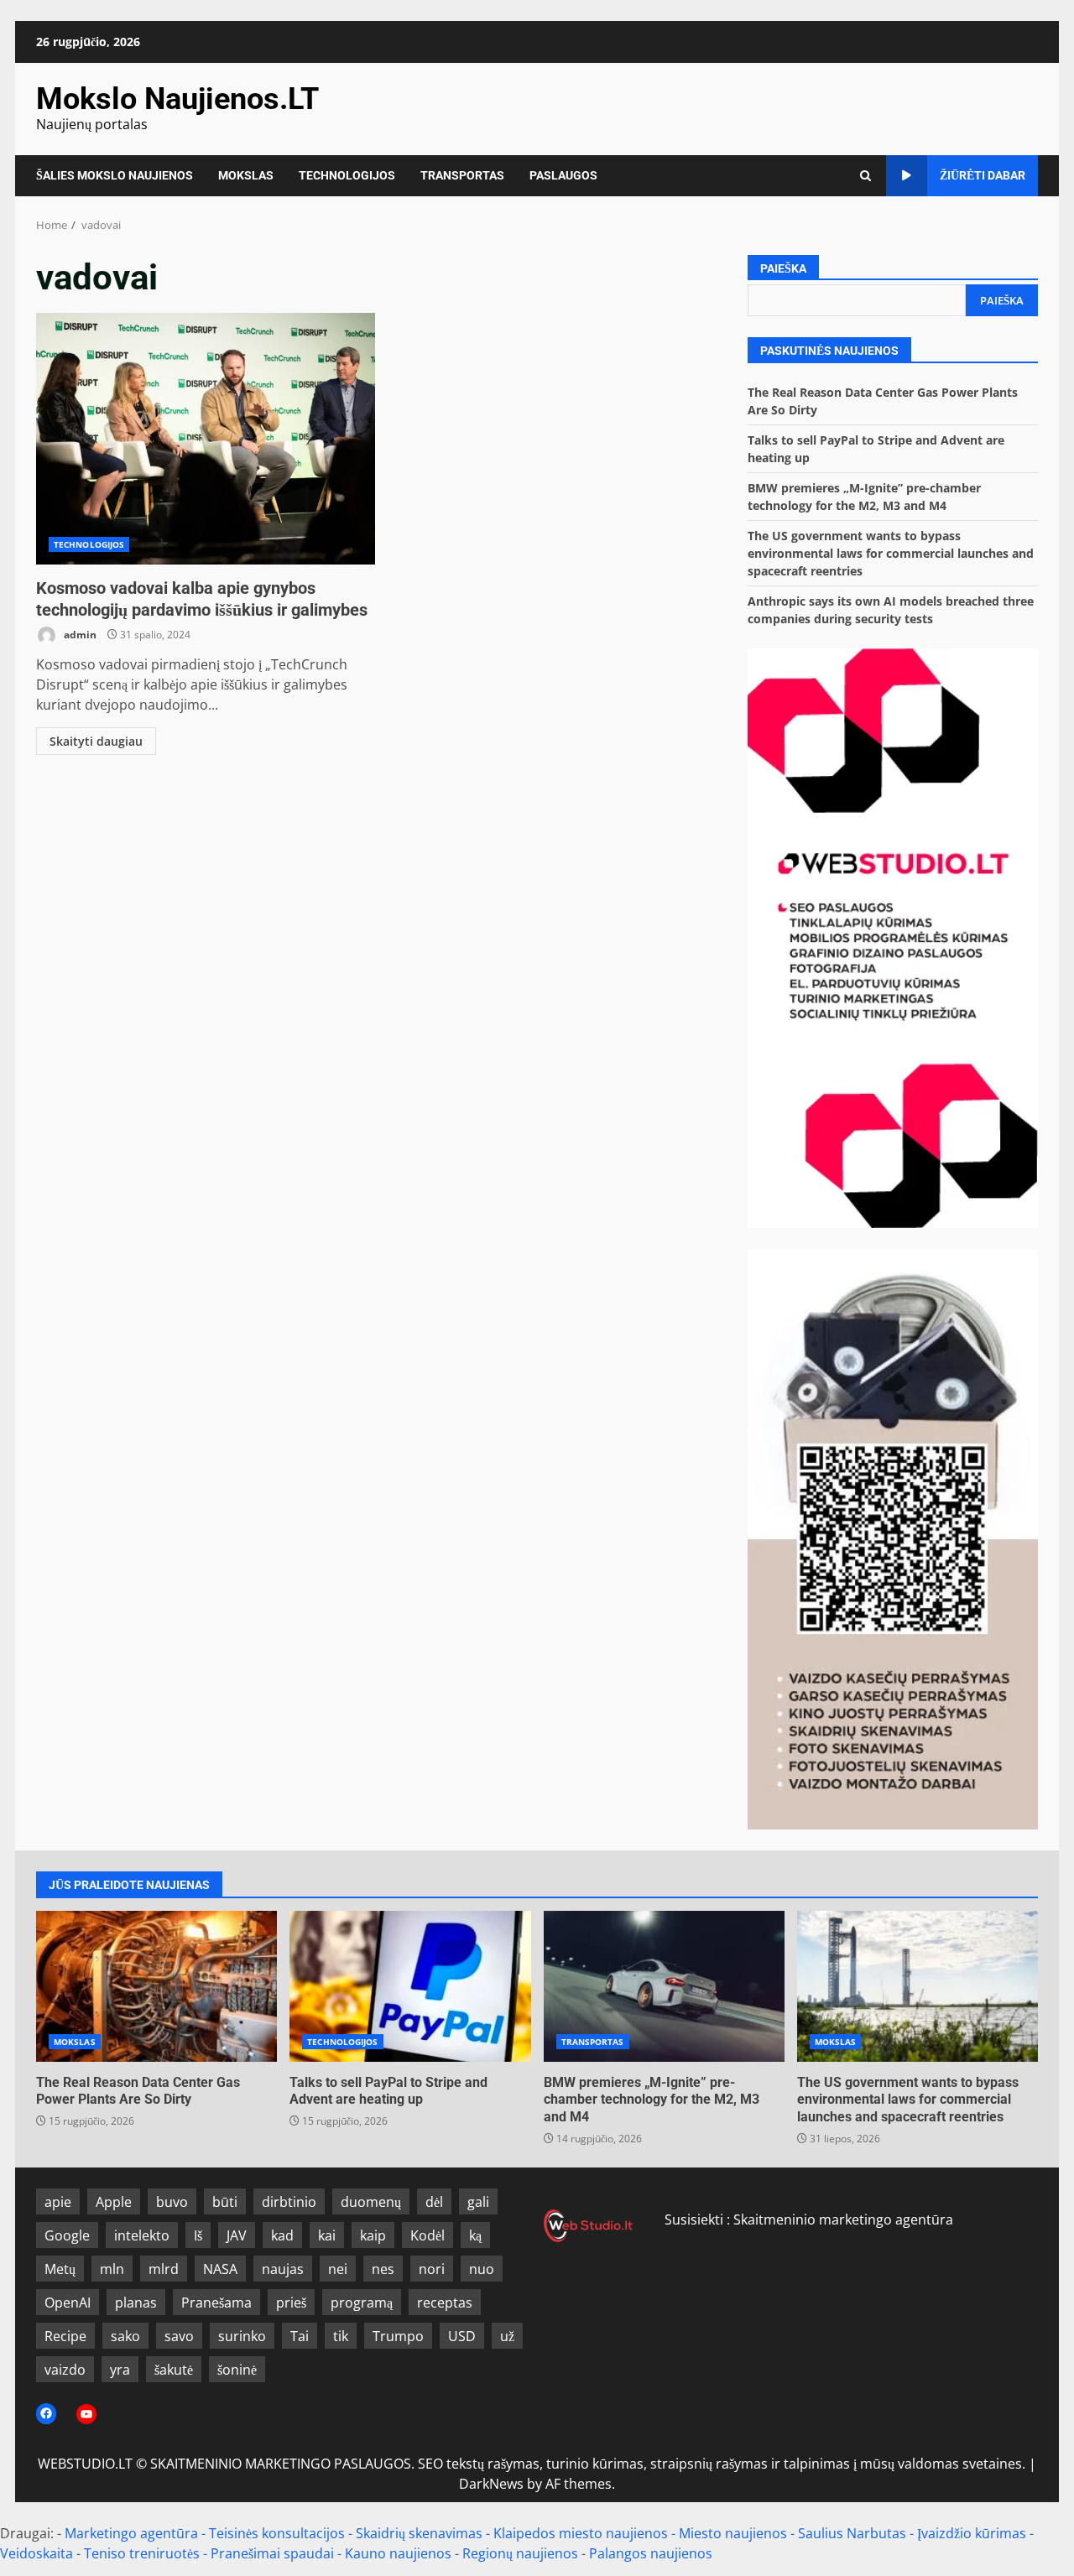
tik (341, 2336)
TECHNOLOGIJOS (347, 175)
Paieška (783, 268)
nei (338, 2269)
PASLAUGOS (563, 175)
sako (125, 2336)
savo (179, 2336)
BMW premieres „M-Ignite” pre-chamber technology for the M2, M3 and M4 (664, 1986)
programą (362, 2303)
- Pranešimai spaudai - (274, 2553)
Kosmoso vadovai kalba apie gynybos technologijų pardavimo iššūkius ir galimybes (206, 439)
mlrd (164, 2269)
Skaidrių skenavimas (419, 2533)
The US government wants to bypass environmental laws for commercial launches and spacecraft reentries (891, 553)
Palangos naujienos (651, 2553)
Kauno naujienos (398, 2553)
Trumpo (398, 2336)
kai (327, 2235)
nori (432, 2269)
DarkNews (491, 2484)
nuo (482, 2269)
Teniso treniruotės (142, 2553)
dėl (434, 2202)
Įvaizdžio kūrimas (972, 2533)
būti (225, 2202)
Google (67, 2235)
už (507, 2336)
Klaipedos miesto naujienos (581, 2533)
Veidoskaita (36, 2553)
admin (79, 635)
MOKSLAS (246, 175)
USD (462, 2336)
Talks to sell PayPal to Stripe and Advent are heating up (410, 1986)
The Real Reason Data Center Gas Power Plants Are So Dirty (156, 1986)
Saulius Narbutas (852, 2533)
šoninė (237, 2370)
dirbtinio (289, 2202)
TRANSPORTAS (462, 175)
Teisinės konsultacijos (277, 2533)
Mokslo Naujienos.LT (177, 99)
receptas (445, 2303)
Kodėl (428, 2235)
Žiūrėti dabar (983, 175)
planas (136, 2303)
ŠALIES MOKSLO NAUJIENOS (115, 175)
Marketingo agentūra (131, 2533)
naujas (283, 2269)
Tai (300, 2336)
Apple (114, 2202)
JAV (237, 2235)
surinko (242, 2336)
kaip (373, 2235)
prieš (291, 2303)
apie (58, 2202)
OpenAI (68, 2303)
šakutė (174, 2370)
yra (120, 2370)
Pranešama (216, 2303)
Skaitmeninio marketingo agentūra (843, 2220)
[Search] (865, 176)
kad (282, 2235)
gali (478, 2202)
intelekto (142, 2235)
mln (112, 2269)
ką (475, 2235)
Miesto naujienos (733, 2533)
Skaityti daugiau (96, 741)
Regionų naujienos (520, 2553)
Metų (60, 2269)
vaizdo (65, 2370)
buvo (172, 2202)
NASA (220, 2269)
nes (383, 2269)
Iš (198, 2235)
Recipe (65, 2336)
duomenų (371, 2202)
